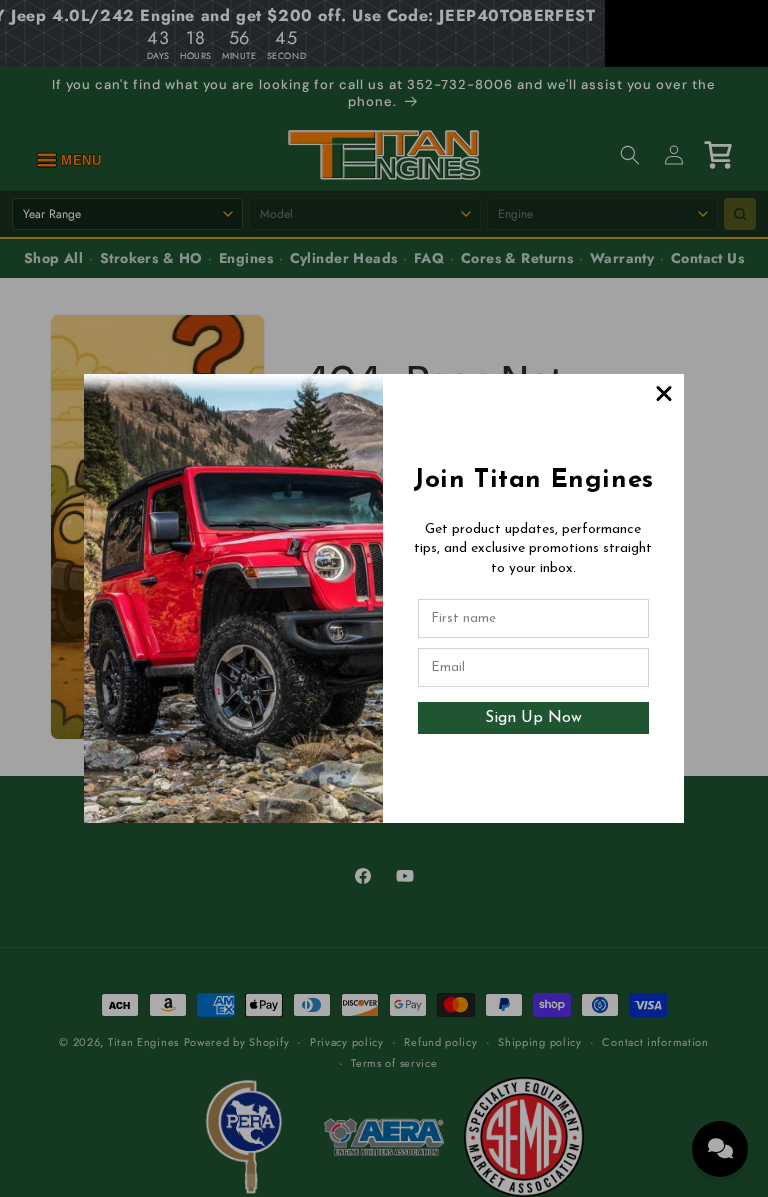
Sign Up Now (533, 718)
